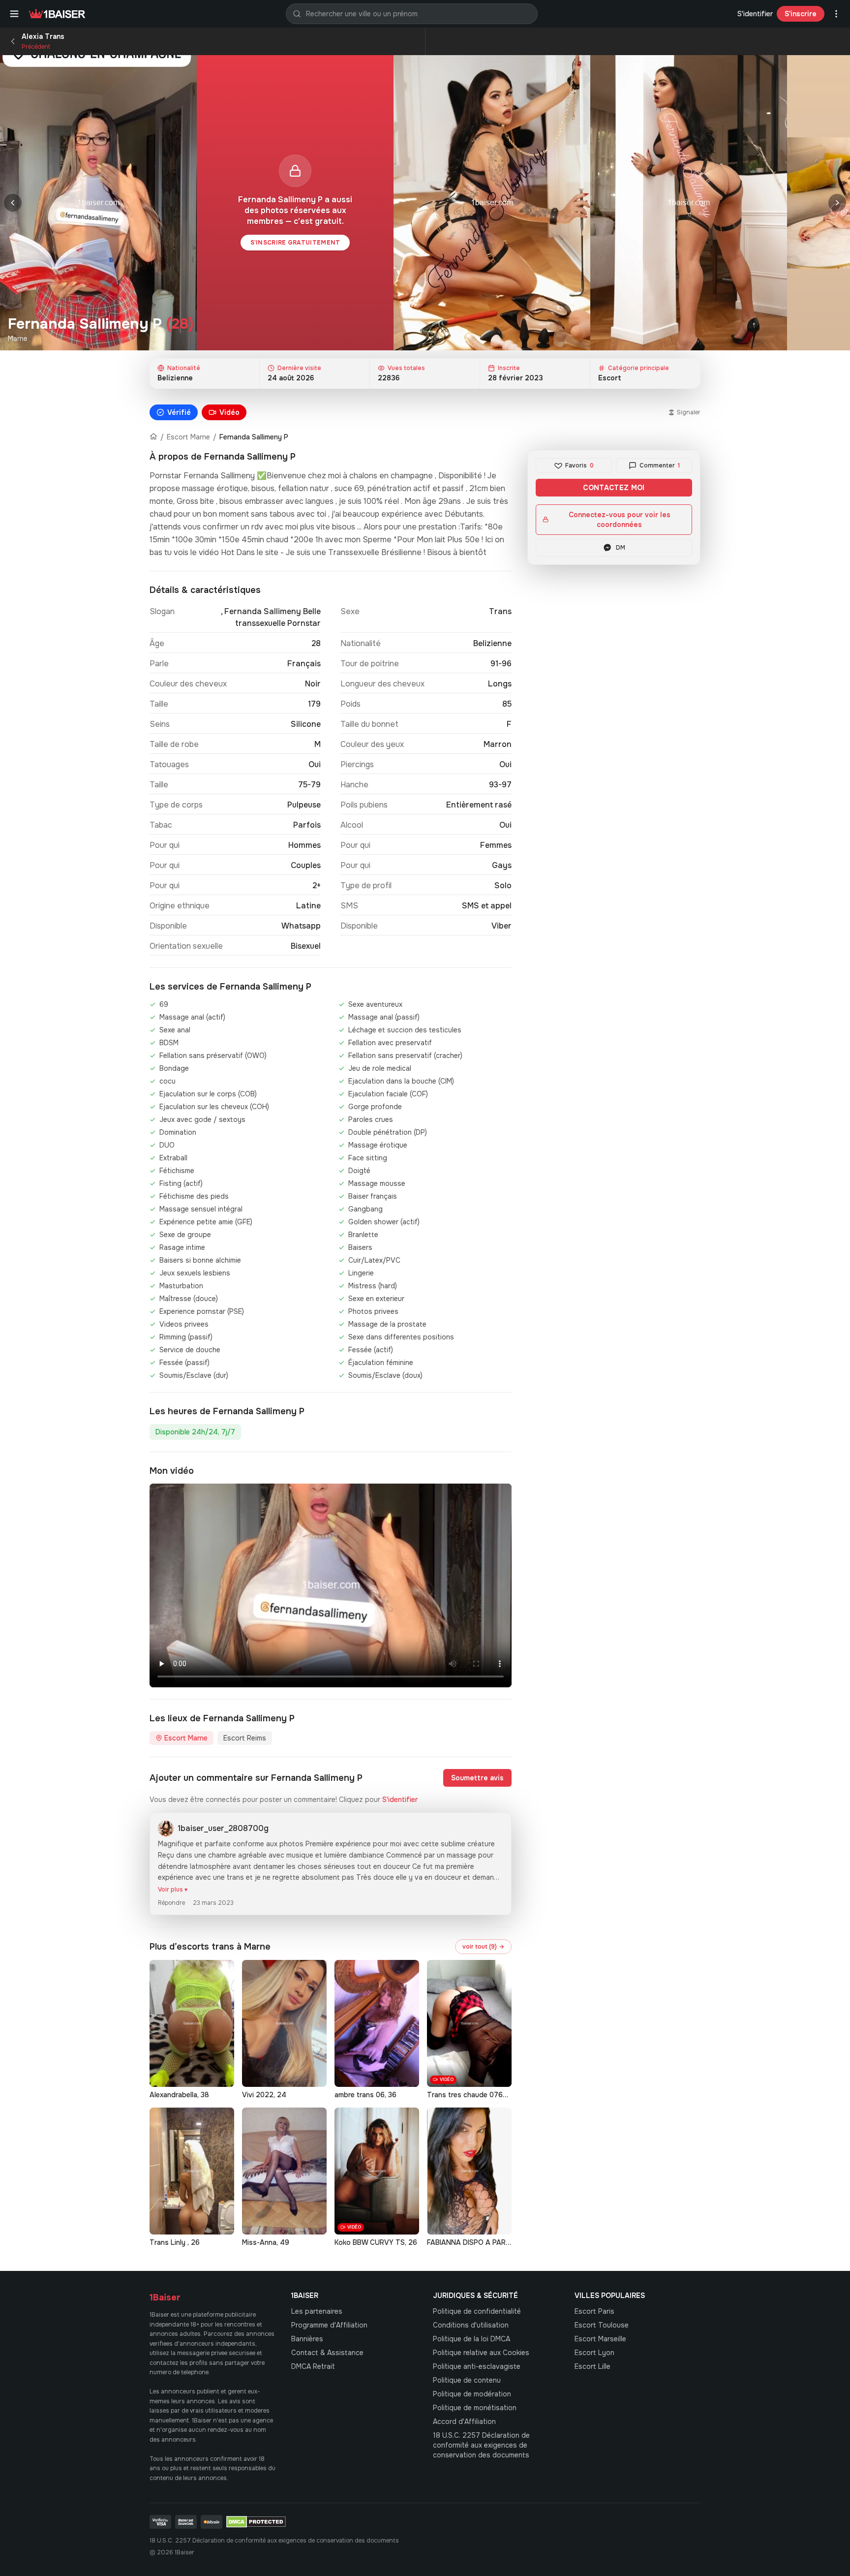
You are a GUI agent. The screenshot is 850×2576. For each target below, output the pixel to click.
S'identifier (755, 14)
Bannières (307, 2339)
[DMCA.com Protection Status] (256, 2522)
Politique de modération (472, 2394)
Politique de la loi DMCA (471, 2339)
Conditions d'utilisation (471, 2325)
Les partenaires (317, 2311)
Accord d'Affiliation (464, 2421)
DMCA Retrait (313, 2366)
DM (621, 548)
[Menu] (14, 14)
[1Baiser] (57, 14)
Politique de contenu (467, 2380)
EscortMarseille (600, 2339)
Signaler (689, 412)
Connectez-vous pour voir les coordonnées (620, 520)
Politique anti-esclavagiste (477, 2366)
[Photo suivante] (837, 203)
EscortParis (594, 2311)
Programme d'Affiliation (329, 2325)
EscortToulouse (602, 2325)
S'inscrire (801, 14)
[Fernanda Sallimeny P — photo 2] (492, 203)
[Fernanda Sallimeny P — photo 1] (98, 203)
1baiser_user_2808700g (223, 1828)
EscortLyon (594, 2353)
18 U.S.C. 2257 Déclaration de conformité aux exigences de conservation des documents (481, 2445)
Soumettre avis (477, 1778)
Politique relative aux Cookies (481, 2353)
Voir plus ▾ (173, 1890)
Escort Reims (245, 1738)
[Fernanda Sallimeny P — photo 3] (689, 203)
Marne (18, 339)
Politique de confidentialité (477, 2311)
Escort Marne (188, 437)
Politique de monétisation (475, 2408)
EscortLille (592, 2366)
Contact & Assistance (327, 2353)
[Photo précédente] (13, 203)
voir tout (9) (483, 1947)
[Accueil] (153, 437)
